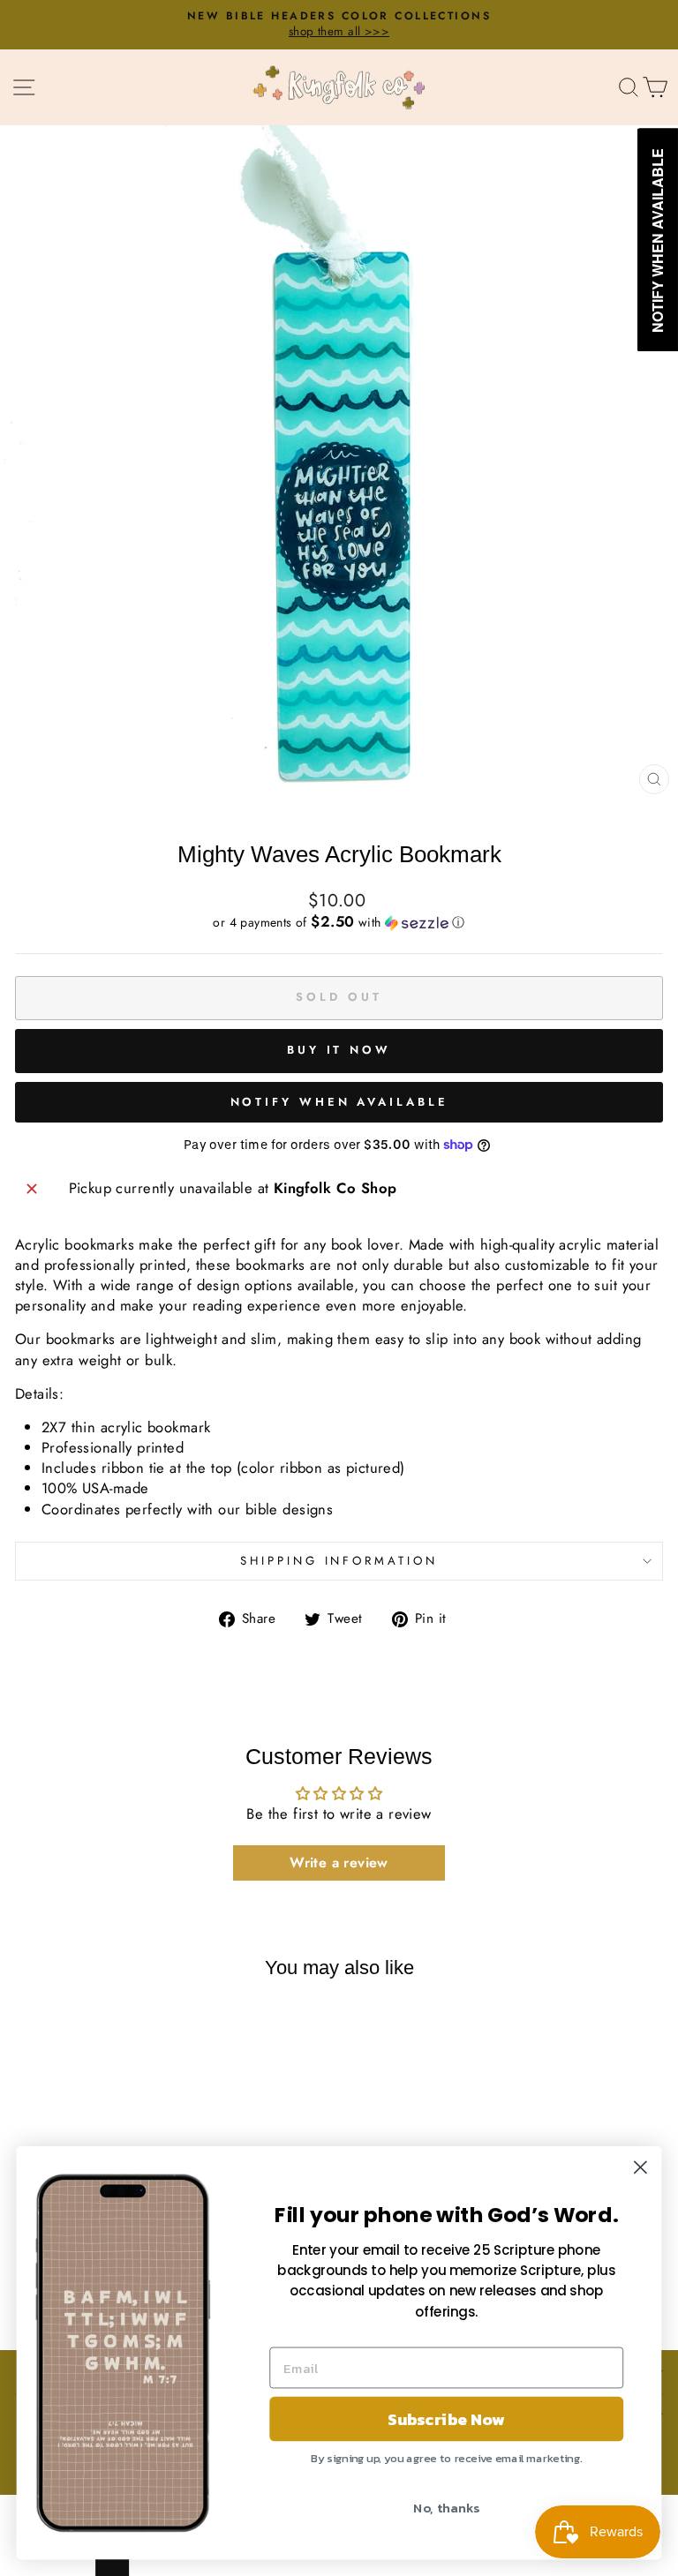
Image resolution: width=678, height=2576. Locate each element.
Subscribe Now (446, 2419)
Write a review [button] (339, 1863)
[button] (339, 922)
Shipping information (339, 1561)
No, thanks (446, 2507)
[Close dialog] (640, 2167)
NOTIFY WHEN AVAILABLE (339, 1102)
